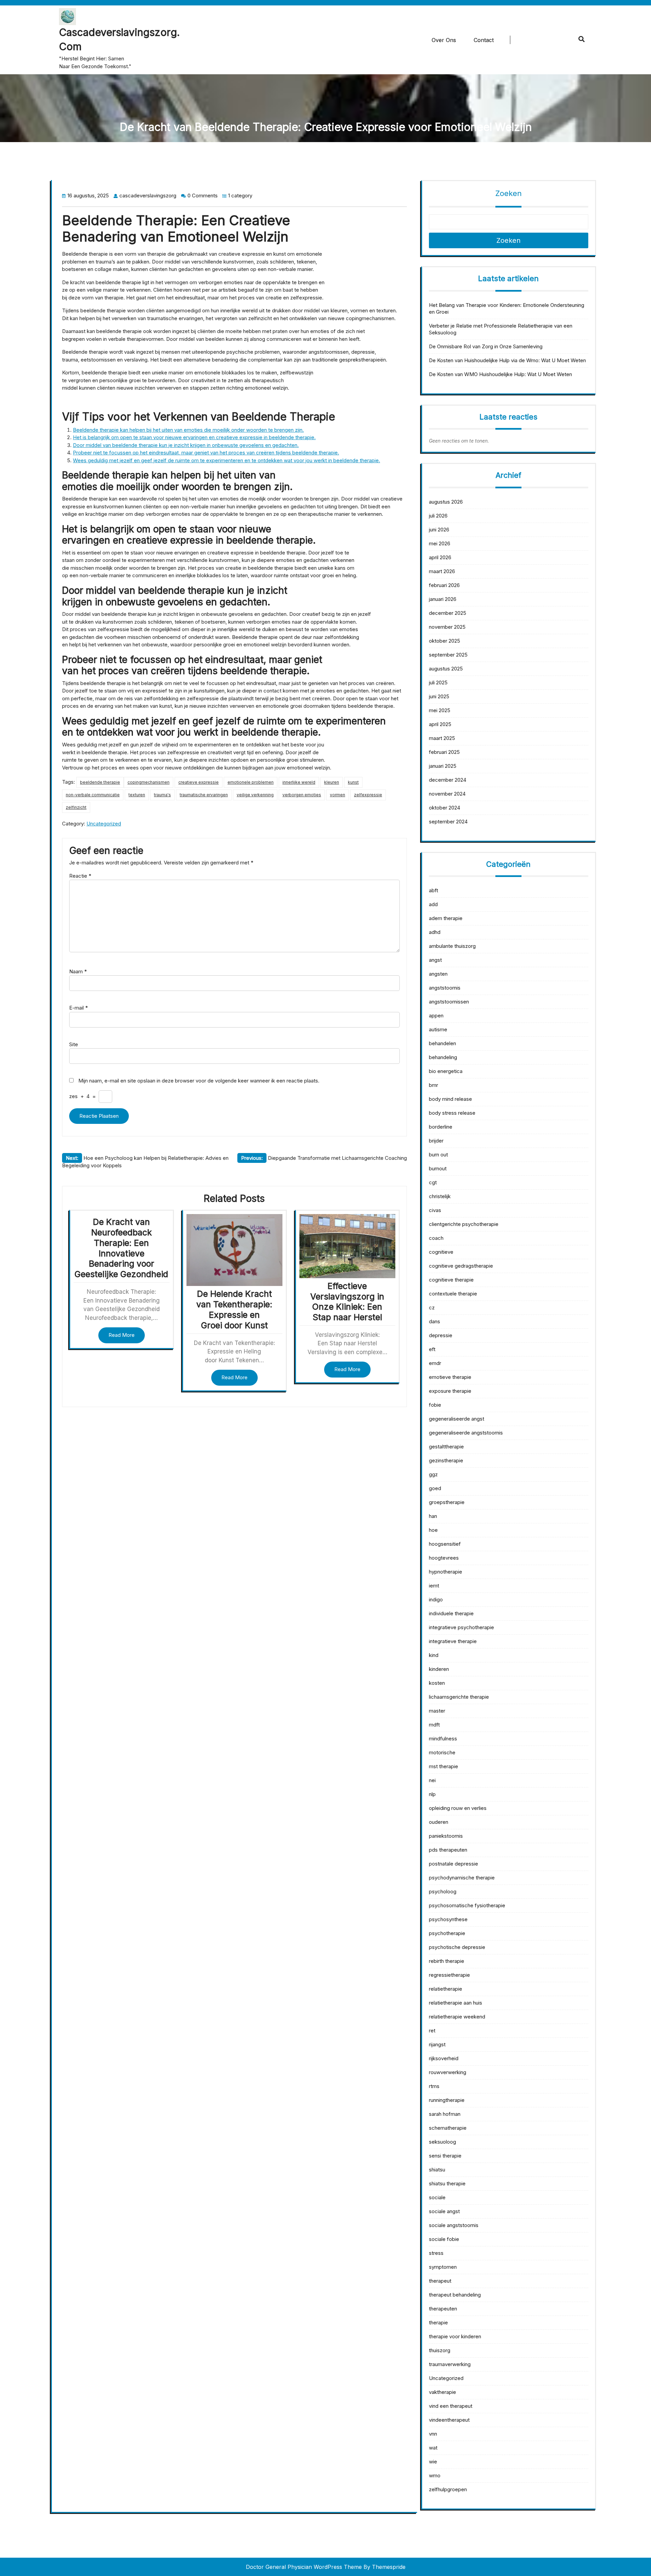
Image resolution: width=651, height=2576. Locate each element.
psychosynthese (448, 1919)
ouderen (439, 1822)
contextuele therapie (453, 1294)
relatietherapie (446, 1989)
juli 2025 (438, 682)
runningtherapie (447, 2100)
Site (74, 1044)
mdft (434, 1725)
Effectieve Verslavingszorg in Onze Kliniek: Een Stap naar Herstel (347, 1302)
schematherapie (448, 2128)
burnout (438, 1168)
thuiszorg (440, 2350)
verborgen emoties (302, 795)
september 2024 (448, 822)
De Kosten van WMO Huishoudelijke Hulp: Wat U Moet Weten (500, 374)
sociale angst (444, 2211)
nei (432, 1780)
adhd (435, 932)
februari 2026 (444, 585)
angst (435, 960)
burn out (438, 1155)
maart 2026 (442, 571)
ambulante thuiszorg (452, 946)
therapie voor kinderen (455, 2336)
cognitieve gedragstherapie (461, 1266)
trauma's (162, 795)
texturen (137, 795)
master (437, 1711)
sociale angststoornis (454, 2225)
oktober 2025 (445, 641)
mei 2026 (440, 543)
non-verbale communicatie (93, 795)
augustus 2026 (446, 502)
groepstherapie (447, 1502)
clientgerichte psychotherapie (464, 1224)
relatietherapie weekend (457, 2017)
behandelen (442, 1043)
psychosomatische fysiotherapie (467, 1905)
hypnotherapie (446, 1572)
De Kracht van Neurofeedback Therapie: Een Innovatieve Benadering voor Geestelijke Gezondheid (121, 1248)
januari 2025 (443, 766)
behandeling (443, 1057)
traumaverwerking (450, 2364)
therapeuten (443, 2309)
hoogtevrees (444, 1558)
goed (435, 1488)
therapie (438, 2323)
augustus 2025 (446, 669)
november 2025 (447, 627)
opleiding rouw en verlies (458, 1808)
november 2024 (447, 794)
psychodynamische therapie (462, 1878)
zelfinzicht (76, 807)
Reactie (80, 876)
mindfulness (443, 1739)
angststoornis (445, 988)
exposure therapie (450, 1391)
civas (435, 1210)
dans (435, 1321)
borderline (441, 1127)
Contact (484, 40)
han (433, 1516)
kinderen (439, 1669)
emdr (435, 1363)
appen (436, 1016)
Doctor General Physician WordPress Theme (304, 2567)
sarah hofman (445, 2114)
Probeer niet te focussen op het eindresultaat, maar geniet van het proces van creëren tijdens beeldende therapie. (206, 453)
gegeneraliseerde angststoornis (466, 1433)
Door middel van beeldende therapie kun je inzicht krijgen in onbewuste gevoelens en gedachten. (186, 445)
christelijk (440, 1196)
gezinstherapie (446, 1460)
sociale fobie (444, 2239)
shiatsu (437, 2170)
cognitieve (441, 1252)
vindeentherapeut (449, 2420)
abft (433, 890)
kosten (437, 1683)
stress (436, 2253)
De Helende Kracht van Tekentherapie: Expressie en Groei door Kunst (234, 1309)
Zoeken (509, 193)
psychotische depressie (457, 1947)
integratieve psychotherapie (461, 1627)
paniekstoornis (446, 1836)
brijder (436, 1141)
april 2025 (440, 724)
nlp (432, 1794)
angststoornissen (449, 1002)
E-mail (78, 1008)
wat (433, 2448)
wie (433, 2462)
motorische (442, 1752)
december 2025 (448, 613)
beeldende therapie (100, 782)
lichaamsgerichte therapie (459, 1697)
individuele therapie (451, 1613)
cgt (433, 1182)
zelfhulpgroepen (448, 2489)
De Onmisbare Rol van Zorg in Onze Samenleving (486, 346)
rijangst (437, 2044)
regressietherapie (449, 1975)
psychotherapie (447, 1933)
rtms (434, 2086)
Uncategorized (104, 824)
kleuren (332, 782)
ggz (433, 1474)
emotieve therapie (450, 1377)
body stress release (452, 1113)
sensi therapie (445, 2156)
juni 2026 (439, 530)
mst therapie (443, 1766)
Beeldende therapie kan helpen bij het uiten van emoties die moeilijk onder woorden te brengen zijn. (188, 430)
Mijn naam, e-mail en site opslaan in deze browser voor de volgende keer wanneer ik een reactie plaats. (199, 1081)
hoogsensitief (445, 1544)
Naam (78, 971)
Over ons (444, 40)
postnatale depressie (453, 1864)
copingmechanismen (149, 782)
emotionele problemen (251, 782)
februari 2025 (444, 752)
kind (434, 1655)
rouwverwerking (448, 2072)
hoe (433, 1530)
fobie (435, 1405)
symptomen (443, 2267)
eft (432, 1349)
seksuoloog (442, 2142)
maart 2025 (442, 738)
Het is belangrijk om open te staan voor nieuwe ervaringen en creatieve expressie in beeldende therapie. (194, 437)
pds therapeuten (448, 1850)
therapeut (440, 2281)
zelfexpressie (368, 795)
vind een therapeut (451, 2406)
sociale (437, 2197)
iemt (434, 1586)
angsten (438, 974)
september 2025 (448, 655)
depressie (441, 1335)
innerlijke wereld (299, 782)
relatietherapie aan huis (456, 2003)
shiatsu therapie (447, 2183)
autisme (438, 1029)
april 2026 (440, 557)
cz (432, 1307)
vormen (338, 795)
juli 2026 (438, 516)
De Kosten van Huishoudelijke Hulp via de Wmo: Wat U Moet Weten (507, 360)
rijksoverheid (444, 2058)
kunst (353, 782)
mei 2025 (440, 710)
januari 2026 (443, 599)
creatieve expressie (199, 782)
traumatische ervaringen (204, 795)
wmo (435, 2475)
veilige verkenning (255, 795)
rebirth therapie (447, 1961)
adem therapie (446, 918)
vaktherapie (442, 2392)
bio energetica (446, 1071)
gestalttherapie (446, 1447)
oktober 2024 (445, 808)
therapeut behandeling (455, 2295)
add (433, 904)
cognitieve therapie (451, 1280)
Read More (122, 1335)
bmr (433, 1085)
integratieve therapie (453, 1641)
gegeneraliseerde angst (457, 1419)
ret (432, 2031)
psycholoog (443, 1891)
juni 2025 (439, 696)
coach (436, 1238)
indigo (436, 1599)
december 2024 (448, 780)
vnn (433, 2434)
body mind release (450, 1099)
